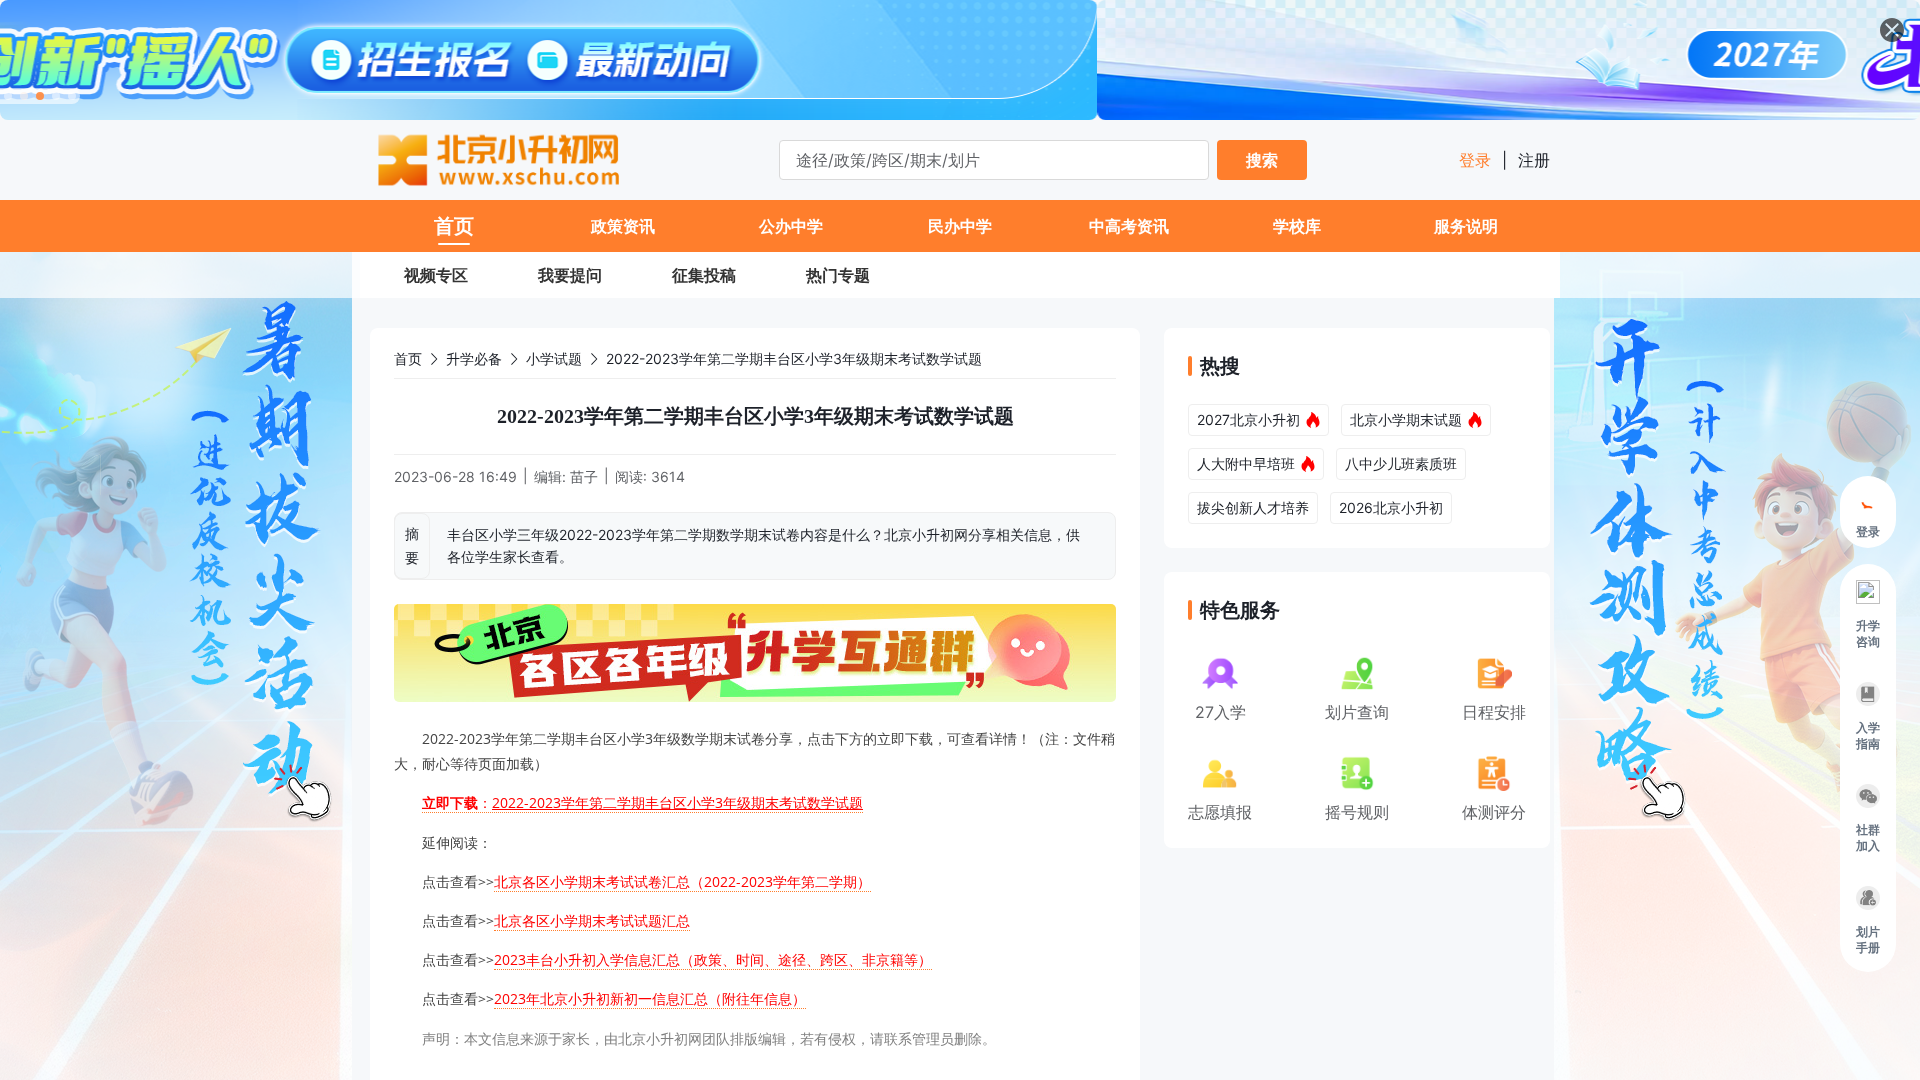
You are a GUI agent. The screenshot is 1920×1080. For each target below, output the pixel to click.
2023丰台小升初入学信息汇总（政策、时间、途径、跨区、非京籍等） (713, 959)
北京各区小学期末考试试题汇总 (592, 920)
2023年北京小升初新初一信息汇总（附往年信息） (650, 998)
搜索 (1262, 160)
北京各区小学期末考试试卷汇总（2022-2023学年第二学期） (682, 881)
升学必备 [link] (474, 358)
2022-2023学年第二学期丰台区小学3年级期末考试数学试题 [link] (794, 358)
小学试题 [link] (554, 358)
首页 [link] (408, 358)
